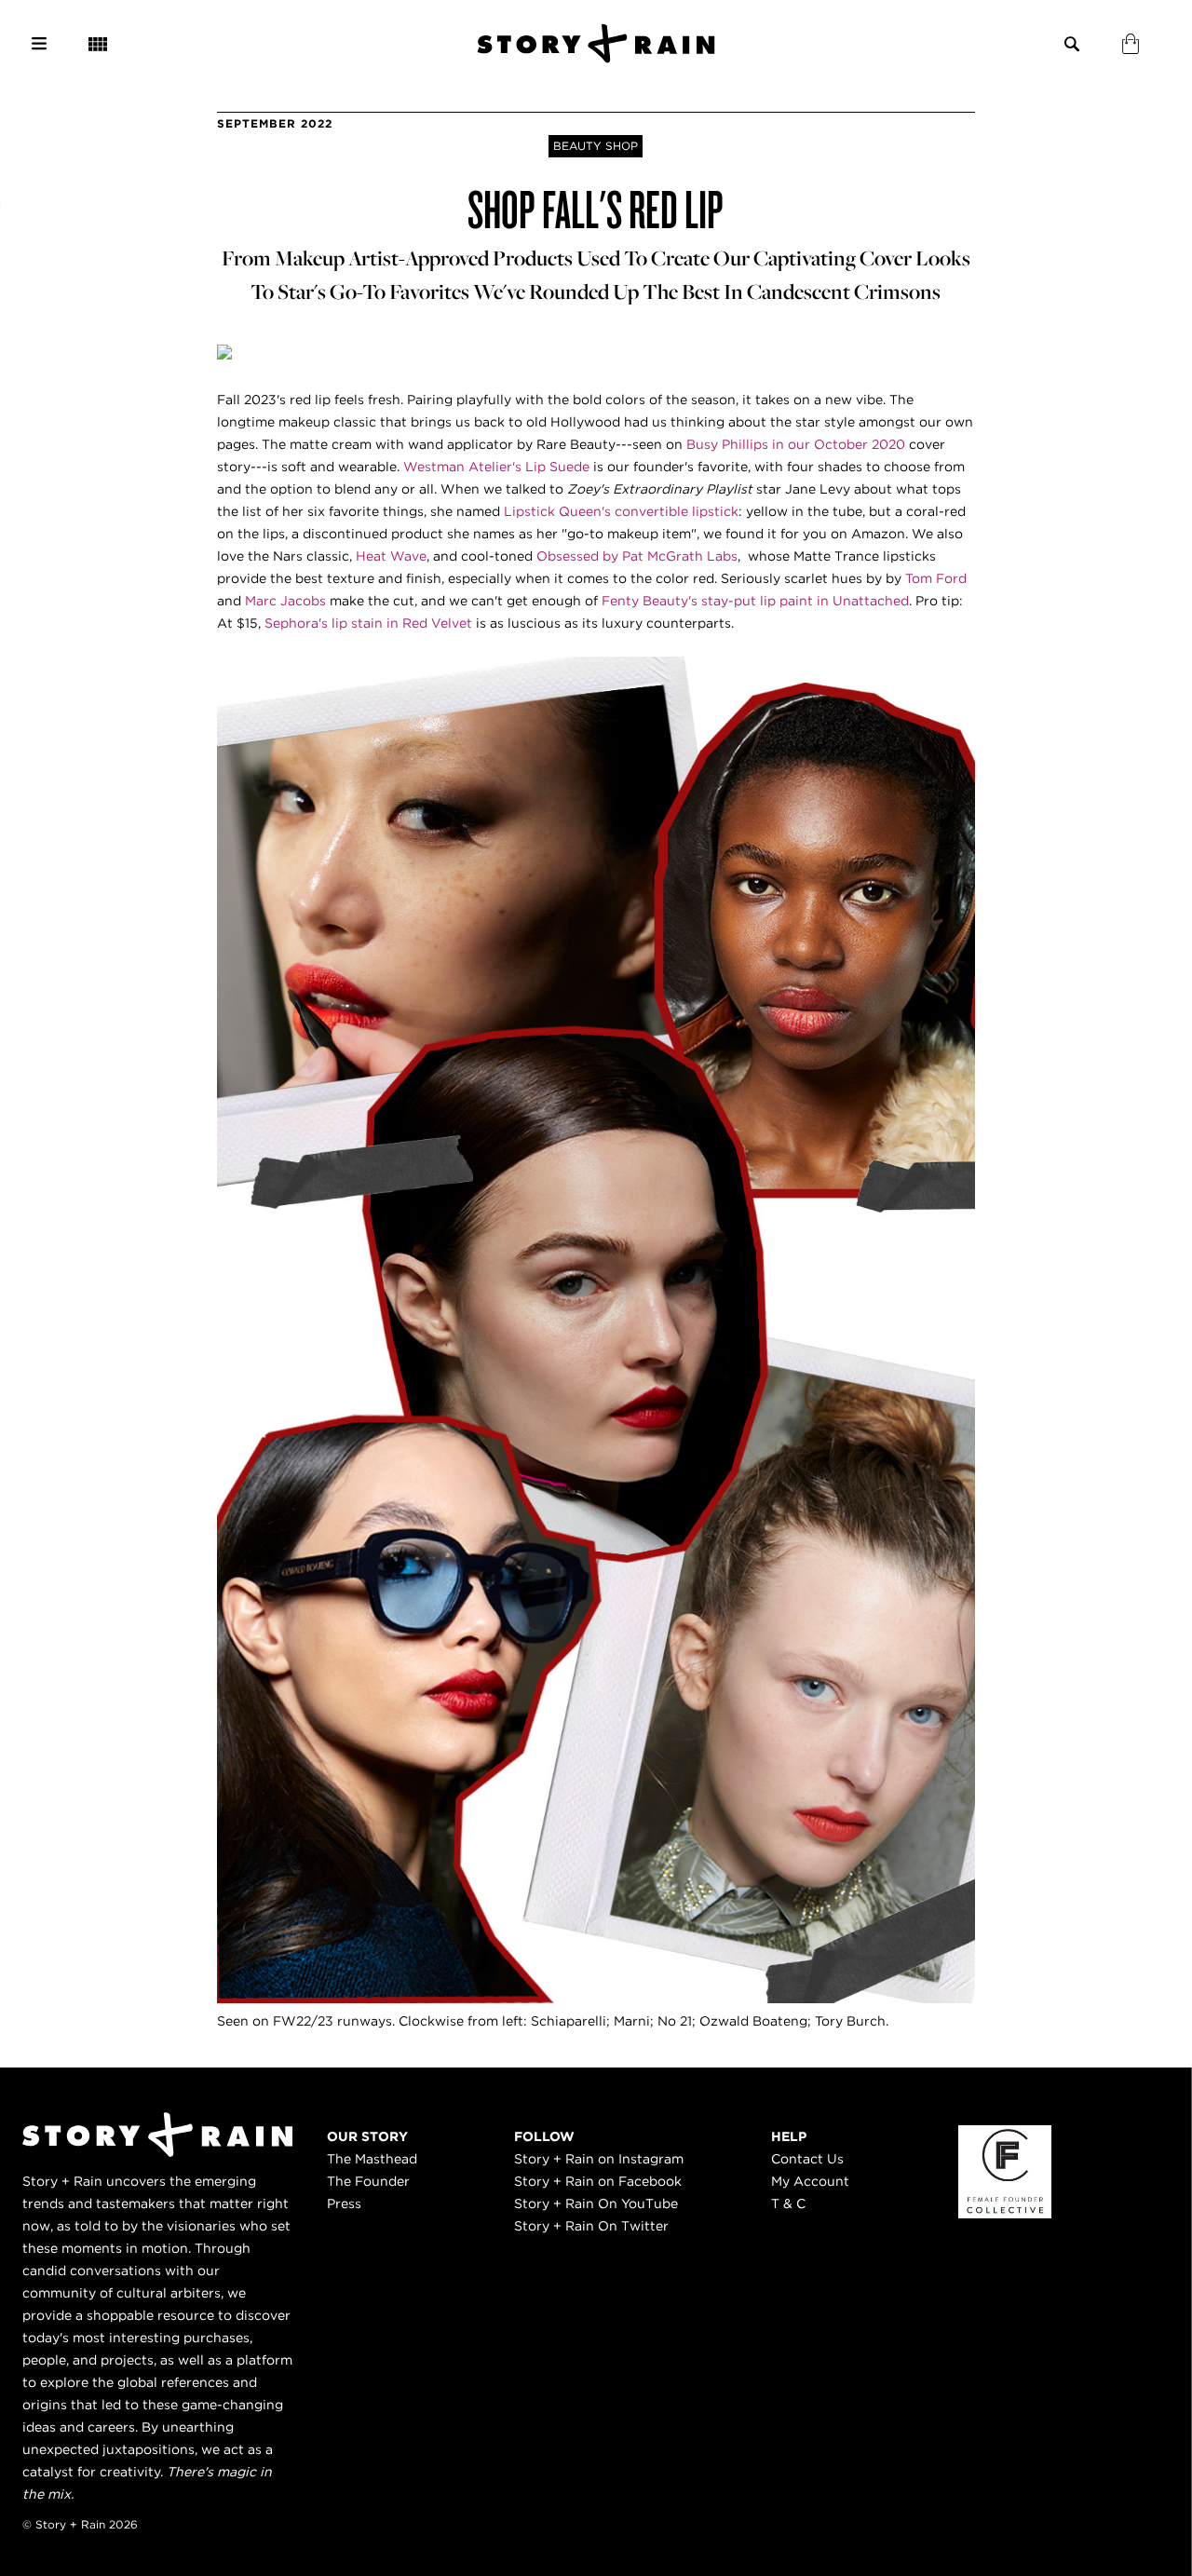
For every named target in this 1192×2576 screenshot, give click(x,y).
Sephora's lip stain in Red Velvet (366, 623)
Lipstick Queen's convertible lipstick (621, 511)
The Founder (368, 2181)
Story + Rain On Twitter (591, 2226)
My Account (810, 2181)
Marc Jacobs (285, 601)
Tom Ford (936, 578)
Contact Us (807, 2159)
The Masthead (372, 2159)
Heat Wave (391, 556)
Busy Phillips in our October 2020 (796, 444)
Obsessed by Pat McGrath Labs (637, 556)
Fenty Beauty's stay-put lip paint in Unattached (755, 601)
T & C (788, 2203)
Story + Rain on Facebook (598, 2181)
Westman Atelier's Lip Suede (494, 467)
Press (344, 2203)
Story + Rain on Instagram (599, 2159)
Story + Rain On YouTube (596, 2203)
